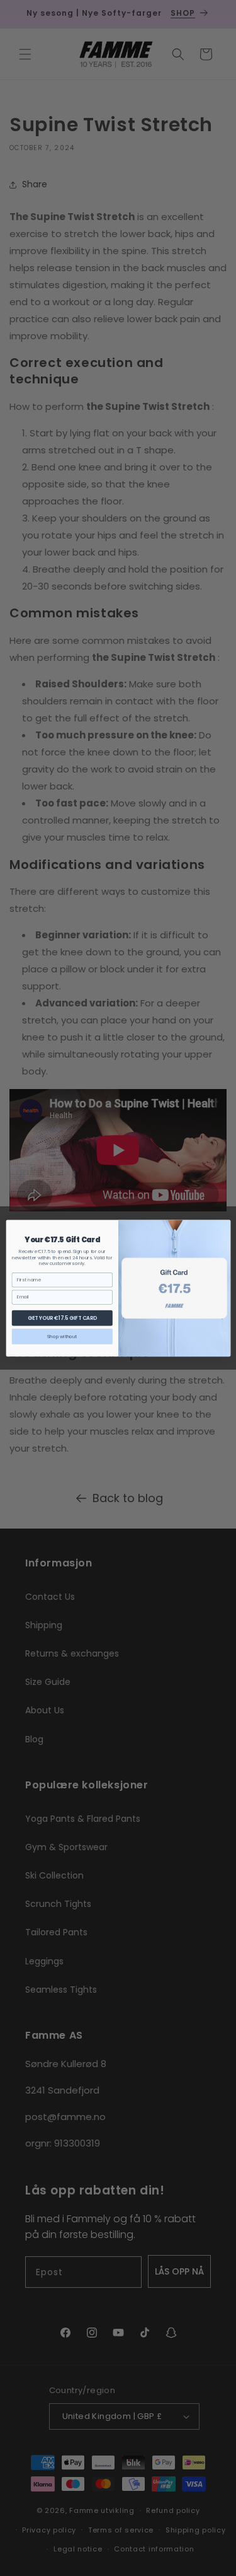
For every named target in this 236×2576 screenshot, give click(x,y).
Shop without (62, 1336)
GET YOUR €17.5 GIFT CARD (62, 1317)
